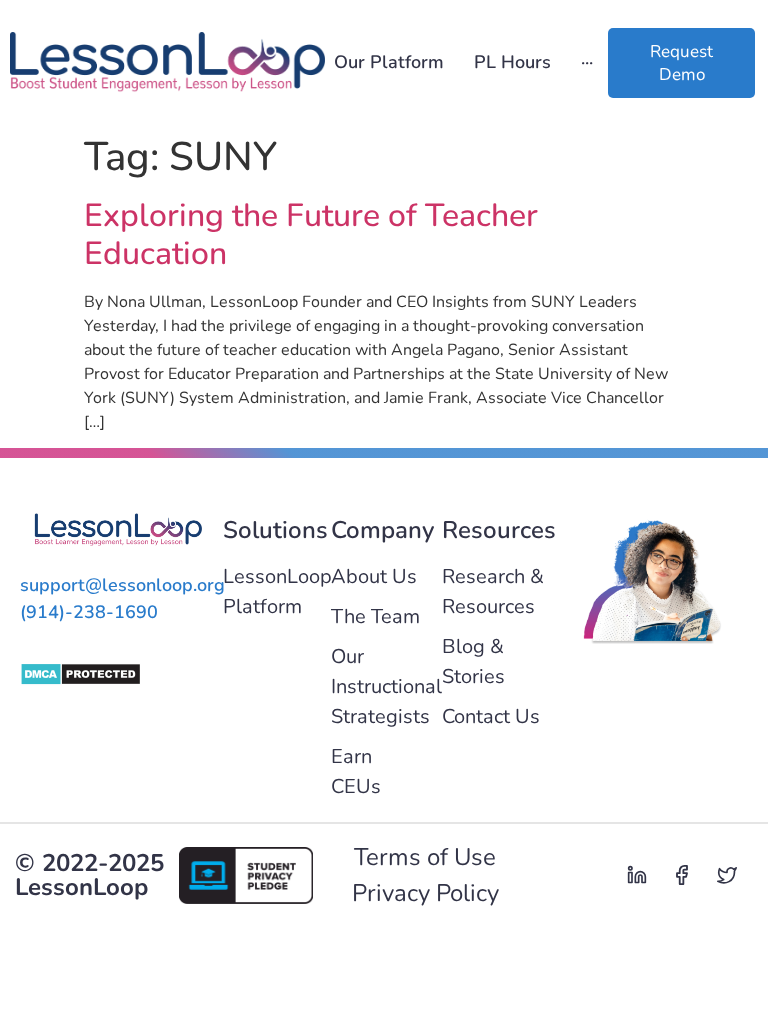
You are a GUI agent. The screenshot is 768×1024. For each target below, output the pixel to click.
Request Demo (681, 63)
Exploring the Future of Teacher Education (311, 234)
